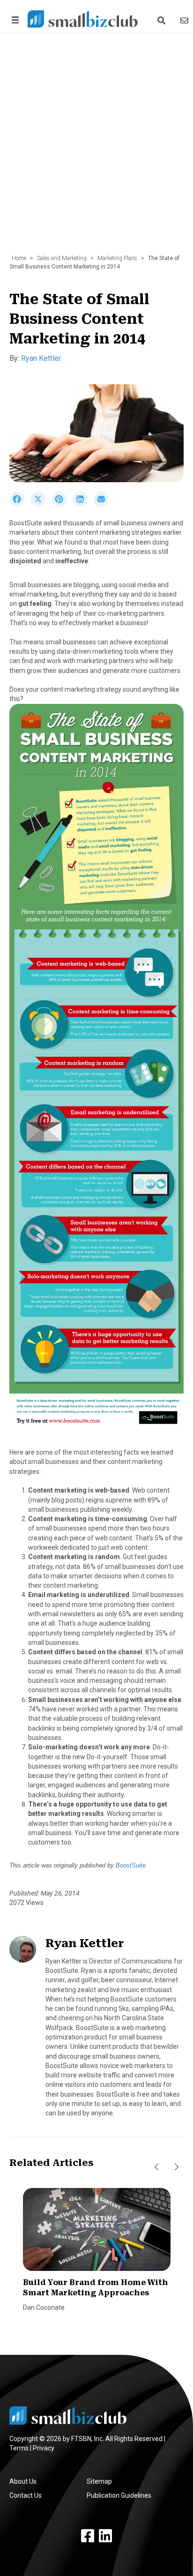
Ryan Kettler (41, 358)
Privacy (44, 2448)
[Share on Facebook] (20, 504)
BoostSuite (131, 1865)
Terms (19, 2448)
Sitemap (99, 2481)
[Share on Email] (104, 504)
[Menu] (14, 20)
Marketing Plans (117, 258)
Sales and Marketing (62, 258)
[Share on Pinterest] (62, 504)
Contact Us (26, 2495)
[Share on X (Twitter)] (41, 504)
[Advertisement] (96, 149)
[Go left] (156, 2167)
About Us (23, 2481)
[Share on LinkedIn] (83, 504)
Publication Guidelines (119, 2495)
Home (19, 258)
